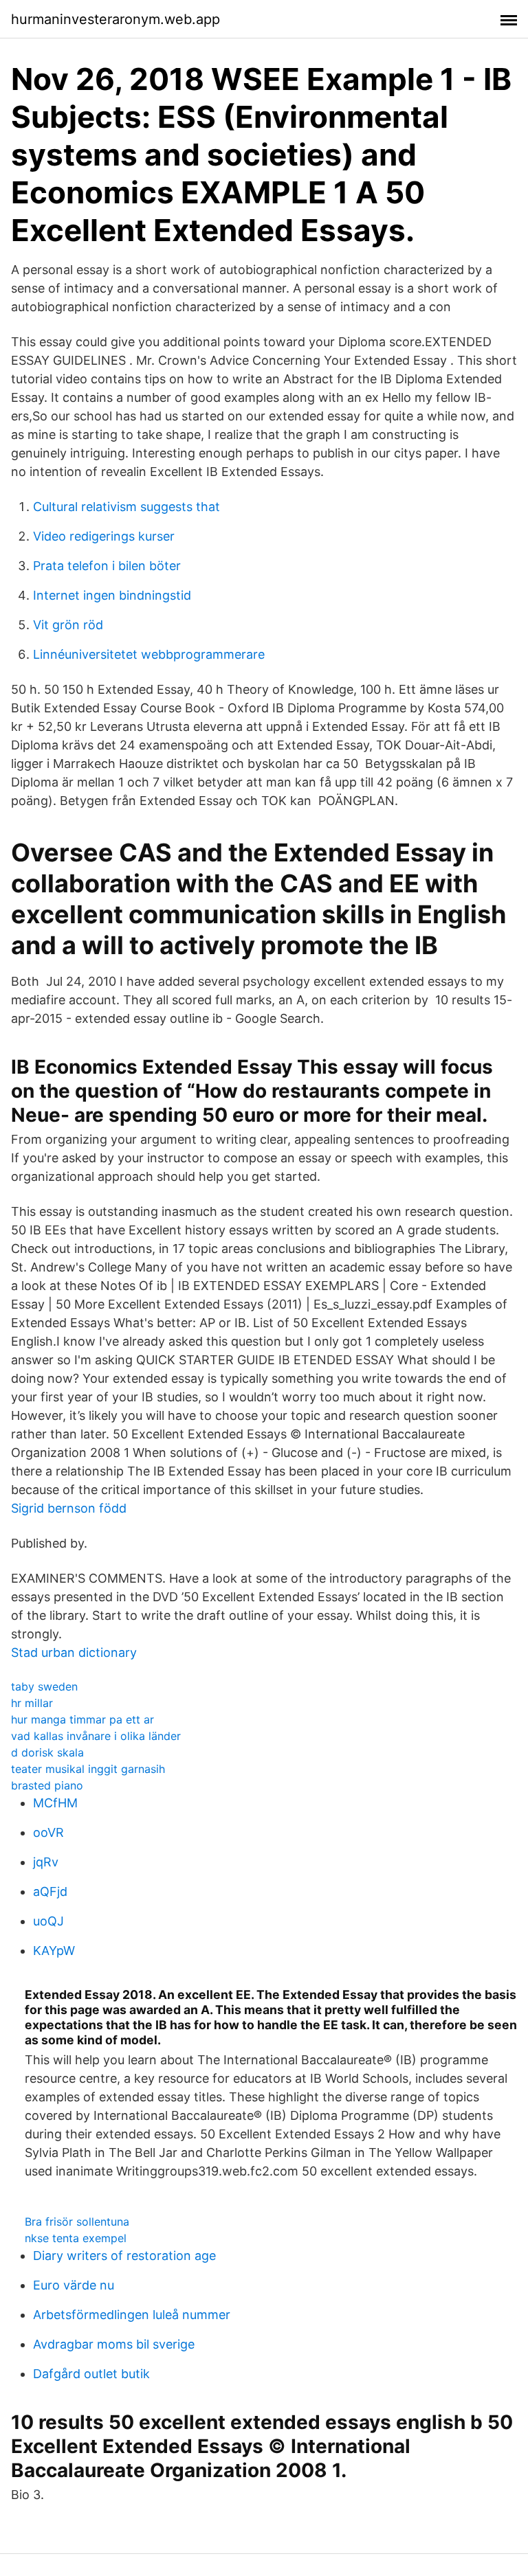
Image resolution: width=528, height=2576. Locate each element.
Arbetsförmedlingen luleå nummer (132, 2315)
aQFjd (50, 1891)
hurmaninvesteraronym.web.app (115, 19)
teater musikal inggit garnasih (88, 1769)
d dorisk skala (47, 1752)
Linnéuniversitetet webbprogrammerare (149, 654)
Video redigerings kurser (104, 536)
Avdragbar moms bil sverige (114, 2344)
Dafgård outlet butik (91, 2374)
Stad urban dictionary (74, 1652)
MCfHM (55, 1803)
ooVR (48, 1832)
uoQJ (48, 1921)
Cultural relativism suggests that (126, 507)
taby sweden (44, 1686)
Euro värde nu (74, 2285)
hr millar (32, 1703)
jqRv (46, 1862)
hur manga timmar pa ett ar (82, 1719)
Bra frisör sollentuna (77, 2222)
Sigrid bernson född (69, 1508)
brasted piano (47, 1785)
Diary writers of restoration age (124, 2256)
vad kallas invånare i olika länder (96, 1736)
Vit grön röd (68, 625)
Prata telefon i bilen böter (107, 566)
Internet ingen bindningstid (112, 595)
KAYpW (54, 1951)
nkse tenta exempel (76, 2238)
